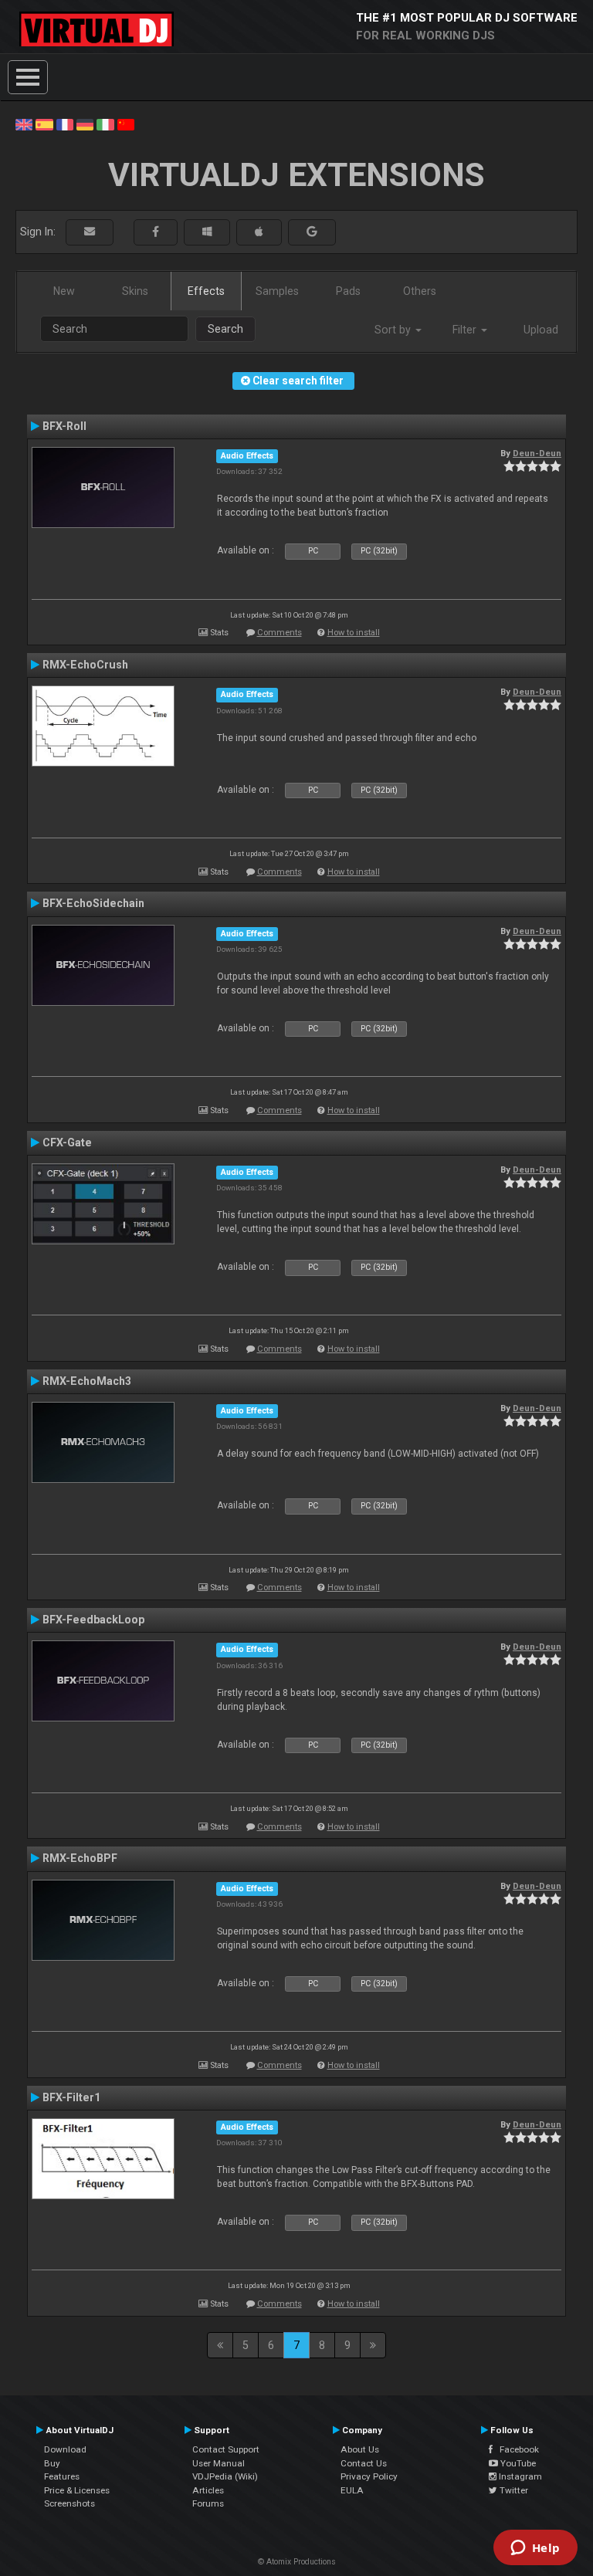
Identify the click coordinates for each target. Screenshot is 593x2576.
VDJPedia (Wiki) (225, 2476)
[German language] (85, 124)
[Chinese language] (126, 124)
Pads (348, 291)
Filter (466, 330)
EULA (352, 2490)
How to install (354, 633)
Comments (280, 633)
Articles (208, 2490)
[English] (24, 124)
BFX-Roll (64, 426)
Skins (135, 291)
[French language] (65, 124)
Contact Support (226, 2449)
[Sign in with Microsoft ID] (207, 232)
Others (420, 291)
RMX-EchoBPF (80, 1858)
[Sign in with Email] (90, 232)
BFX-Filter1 (71, 2097)
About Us (360, 2449)
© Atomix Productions (297, 2562)
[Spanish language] (44, 124)
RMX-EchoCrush (85, 665)
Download (65, 2449)
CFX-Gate (67, 1142)
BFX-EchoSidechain (93, 903)
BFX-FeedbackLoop (93, 1620)
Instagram (519, 2476)
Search (225, 329)
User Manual (219, 2463)
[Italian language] (105, 124)
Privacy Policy (369, 2476)
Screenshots (69, 2503)
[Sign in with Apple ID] (259, 232)
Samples (277, 291)
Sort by (394, 330)
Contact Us (364, 2463)
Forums (208, 2503)
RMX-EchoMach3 (87, 1381)
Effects (206, 291)
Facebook (516, 2449)
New (64, 291)
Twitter (513, 2490)
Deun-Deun (537, 453)
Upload (541, 330)
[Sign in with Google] (312, 232)
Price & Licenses (77, 2490)
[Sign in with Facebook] (156, 232)
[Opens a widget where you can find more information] (535, 2549)
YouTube (517, 2463)
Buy (52, 2463)
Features (62, 2476)
